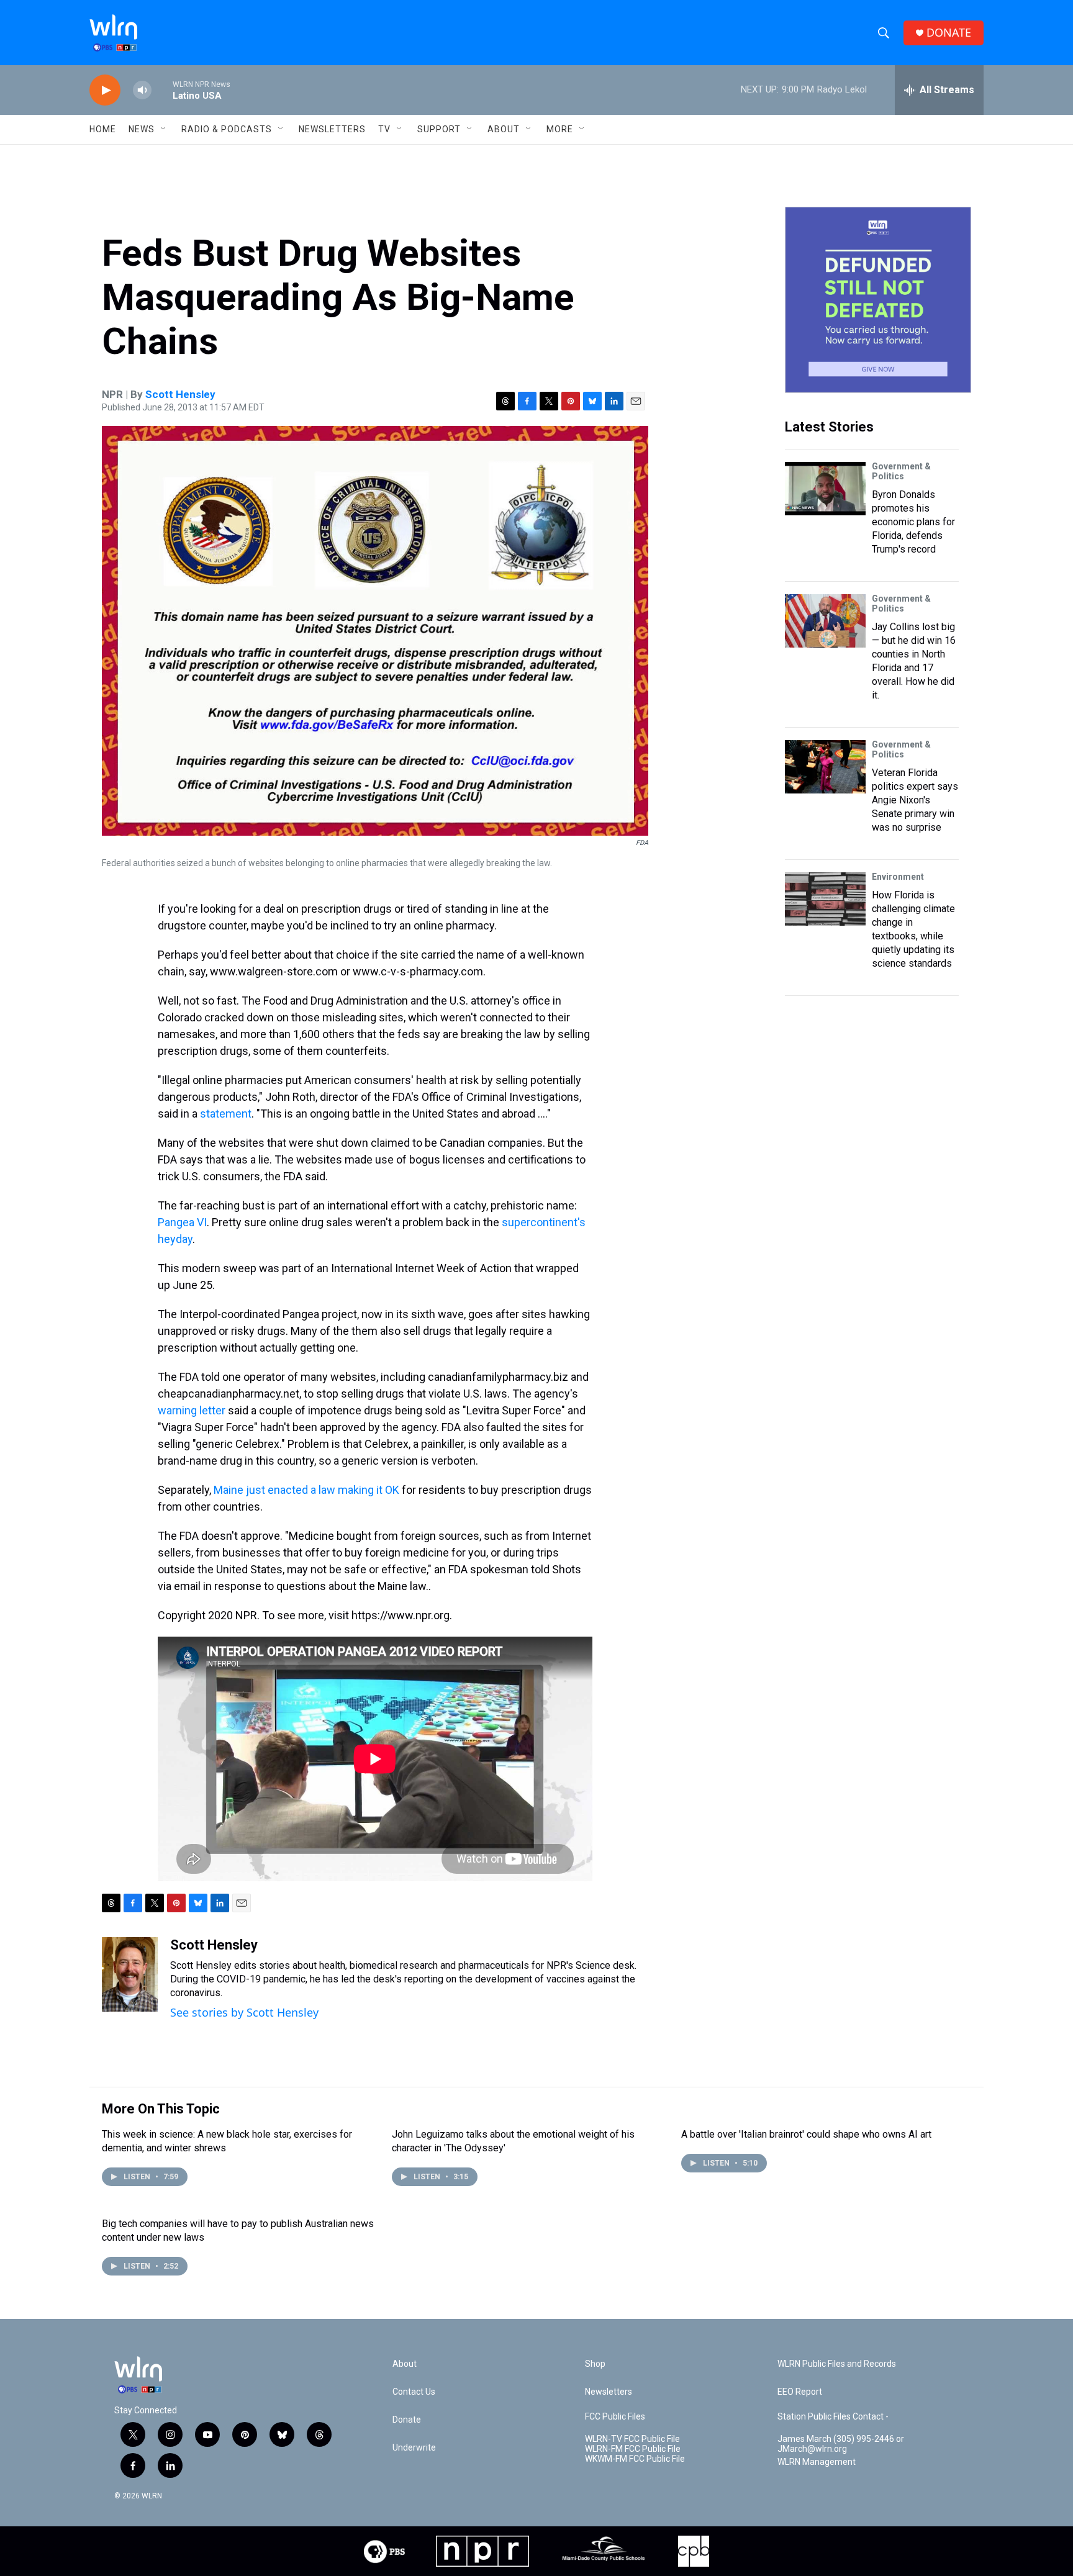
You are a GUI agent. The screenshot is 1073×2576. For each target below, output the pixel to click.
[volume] (142, 90)
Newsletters (332, 129)
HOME (103, 129)
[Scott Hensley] (130, 1974)
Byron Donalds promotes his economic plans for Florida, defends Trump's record (913, 522)
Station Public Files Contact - (833, 2417)
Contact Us (414, 2392)
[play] (105, 90)
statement (226, 1114)
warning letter (192, 1410)
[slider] (162, 90)
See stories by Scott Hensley (244, 2012)
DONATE (949, 33)
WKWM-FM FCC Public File (635, 2459)
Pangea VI (182, 1222)
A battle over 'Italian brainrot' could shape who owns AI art (806, 2134)
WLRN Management (817, 2462)
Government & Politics (901, 471)
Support (439, 129)
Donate (407, 2420)
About (504, 129)
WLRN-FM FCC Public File (633, 2449)
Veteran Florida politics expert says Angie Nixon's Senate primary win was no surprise (915, 800)
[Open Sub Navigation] (164, 129)
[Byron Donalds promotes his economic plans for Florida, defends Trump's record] (825, 489)
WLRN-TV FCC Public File (632, 2439)
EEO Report (800, 2392)
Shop (595, 2364)
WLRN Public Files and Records (837, 2364)
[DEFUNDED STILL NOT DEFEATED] (878, 300)
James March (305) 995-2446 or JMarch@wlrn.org (841, 2444)
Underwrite (414, 2448)
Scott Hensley (180, 394)
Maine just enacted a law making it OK (306, 1490)
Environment (898, 877)
